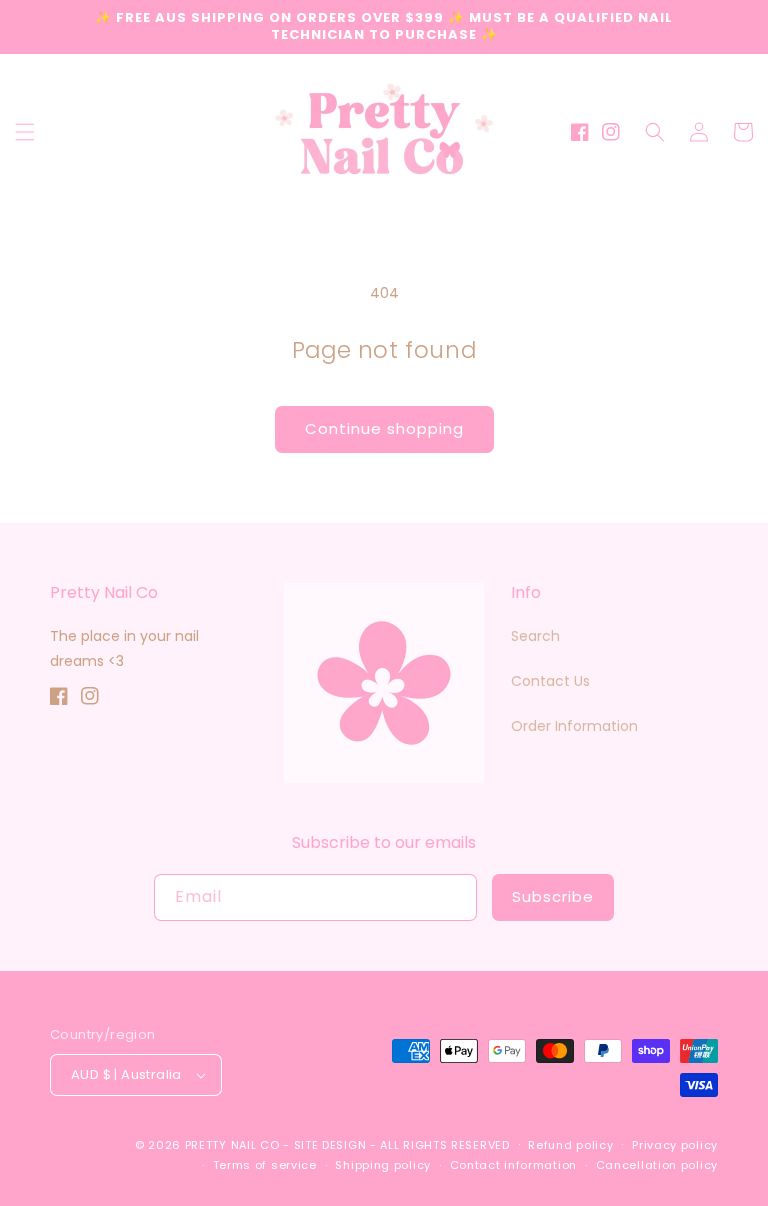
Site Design (330, 1145)
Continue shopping (384, 428)
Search (535, 636)
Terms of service (265, 1165)
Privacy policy (675, 1145)
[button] (25, 132)
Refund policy (570, 1145)
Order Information (574, 726)
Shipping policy (383, 1165)
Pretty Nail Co (232, 1145)
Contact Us (550, 681)
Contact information (513, 1165)
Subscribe (553, 896)
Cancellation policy (657, 1165)
